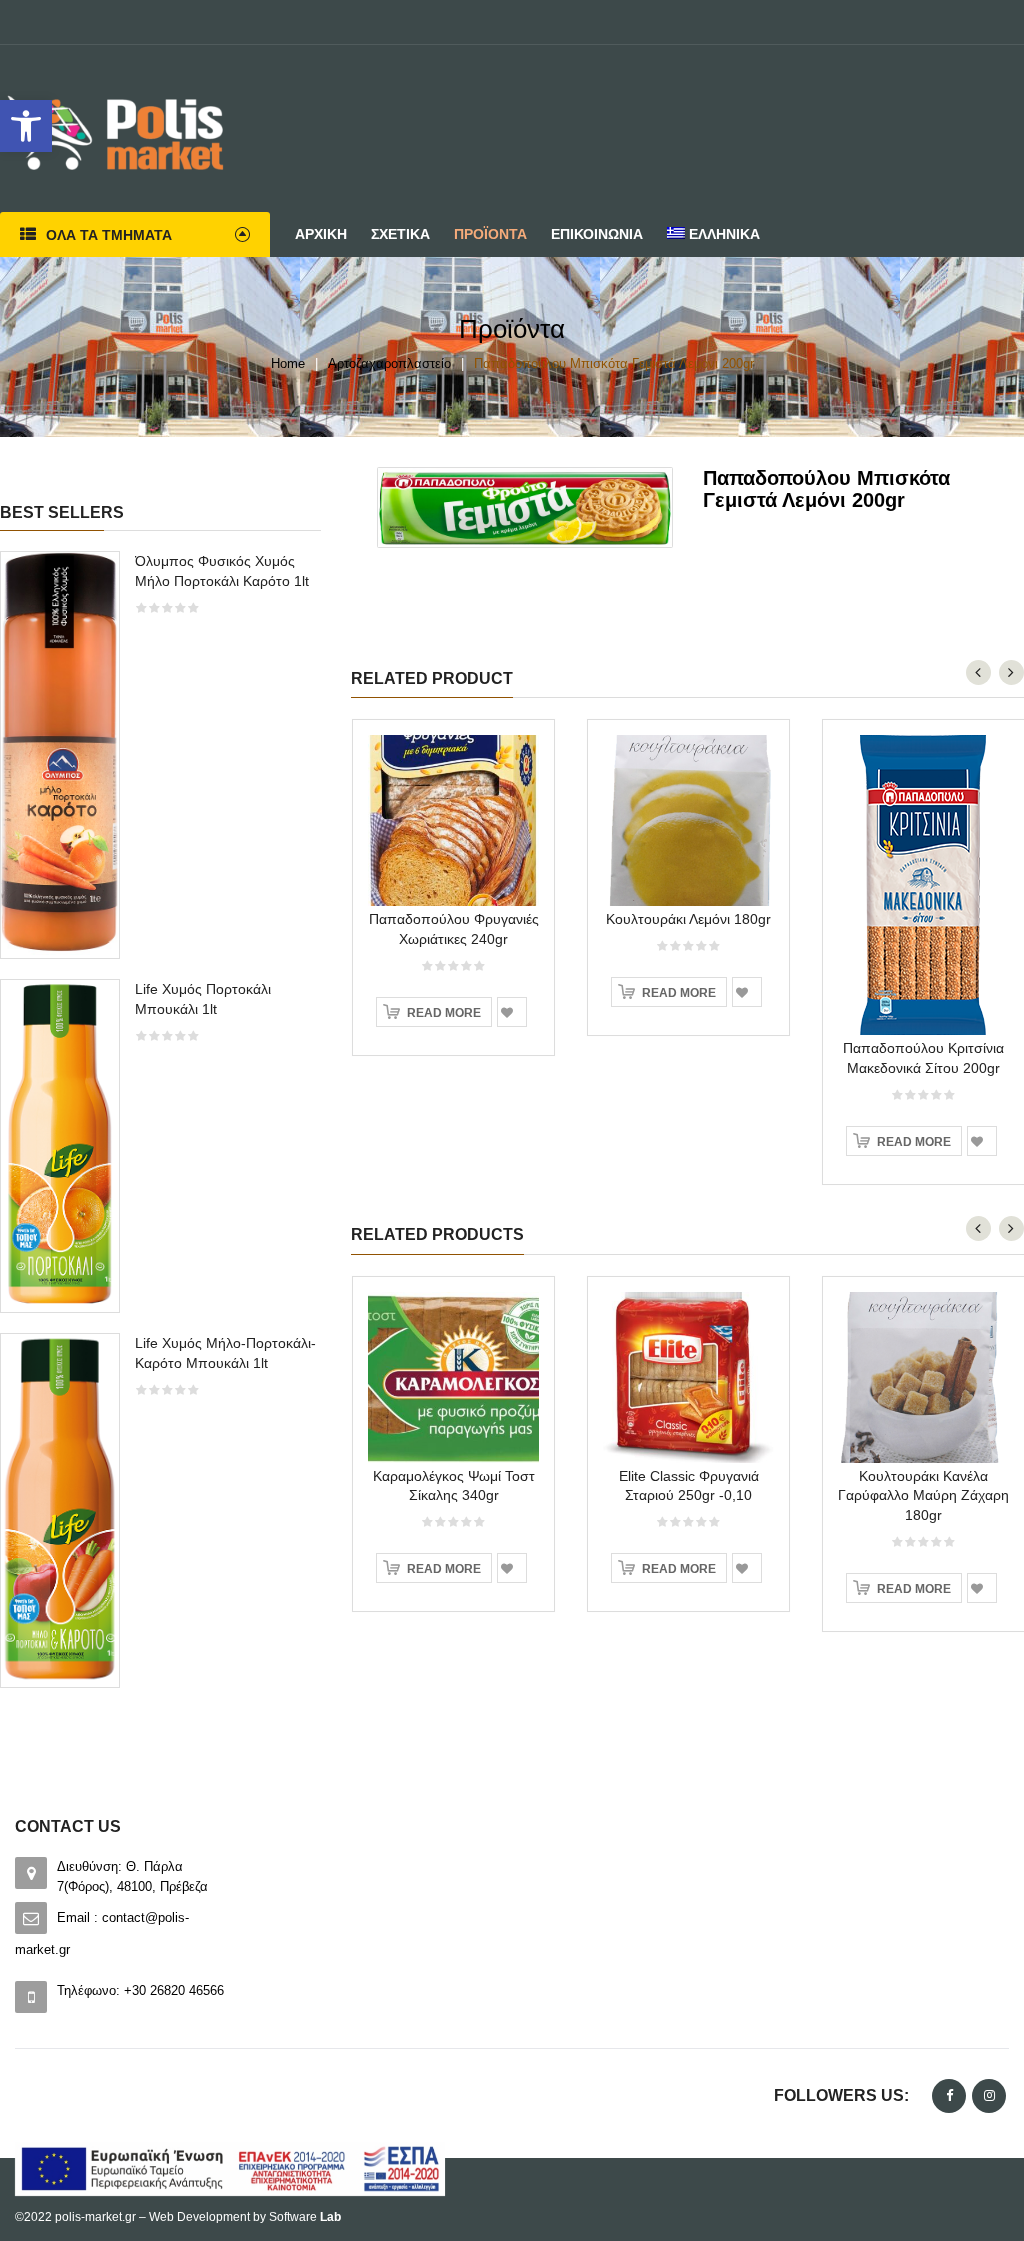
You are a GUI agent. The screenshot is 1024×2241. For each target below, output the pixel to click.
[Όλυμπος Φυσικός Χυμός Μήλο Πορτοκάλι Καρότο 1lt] (60, 753)
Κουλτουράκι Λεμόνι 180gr (688, 919)
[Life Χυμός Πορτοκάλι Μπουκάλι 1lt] (60, 1144)
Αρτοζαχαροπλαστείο (389, 363)
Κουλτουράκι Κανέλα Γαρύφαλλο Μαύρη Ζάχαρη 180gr (923, 1496)
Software (305, 2217)
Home (288, 363)
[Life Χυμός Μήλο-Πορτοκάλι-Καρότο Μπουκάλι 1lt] (60, 1508)
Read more (444, 1013)
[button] (26, 126)
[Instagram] (989, 2096)
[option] (161, 1129)
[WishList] (512, 1012)
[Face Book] (949, 2096)
